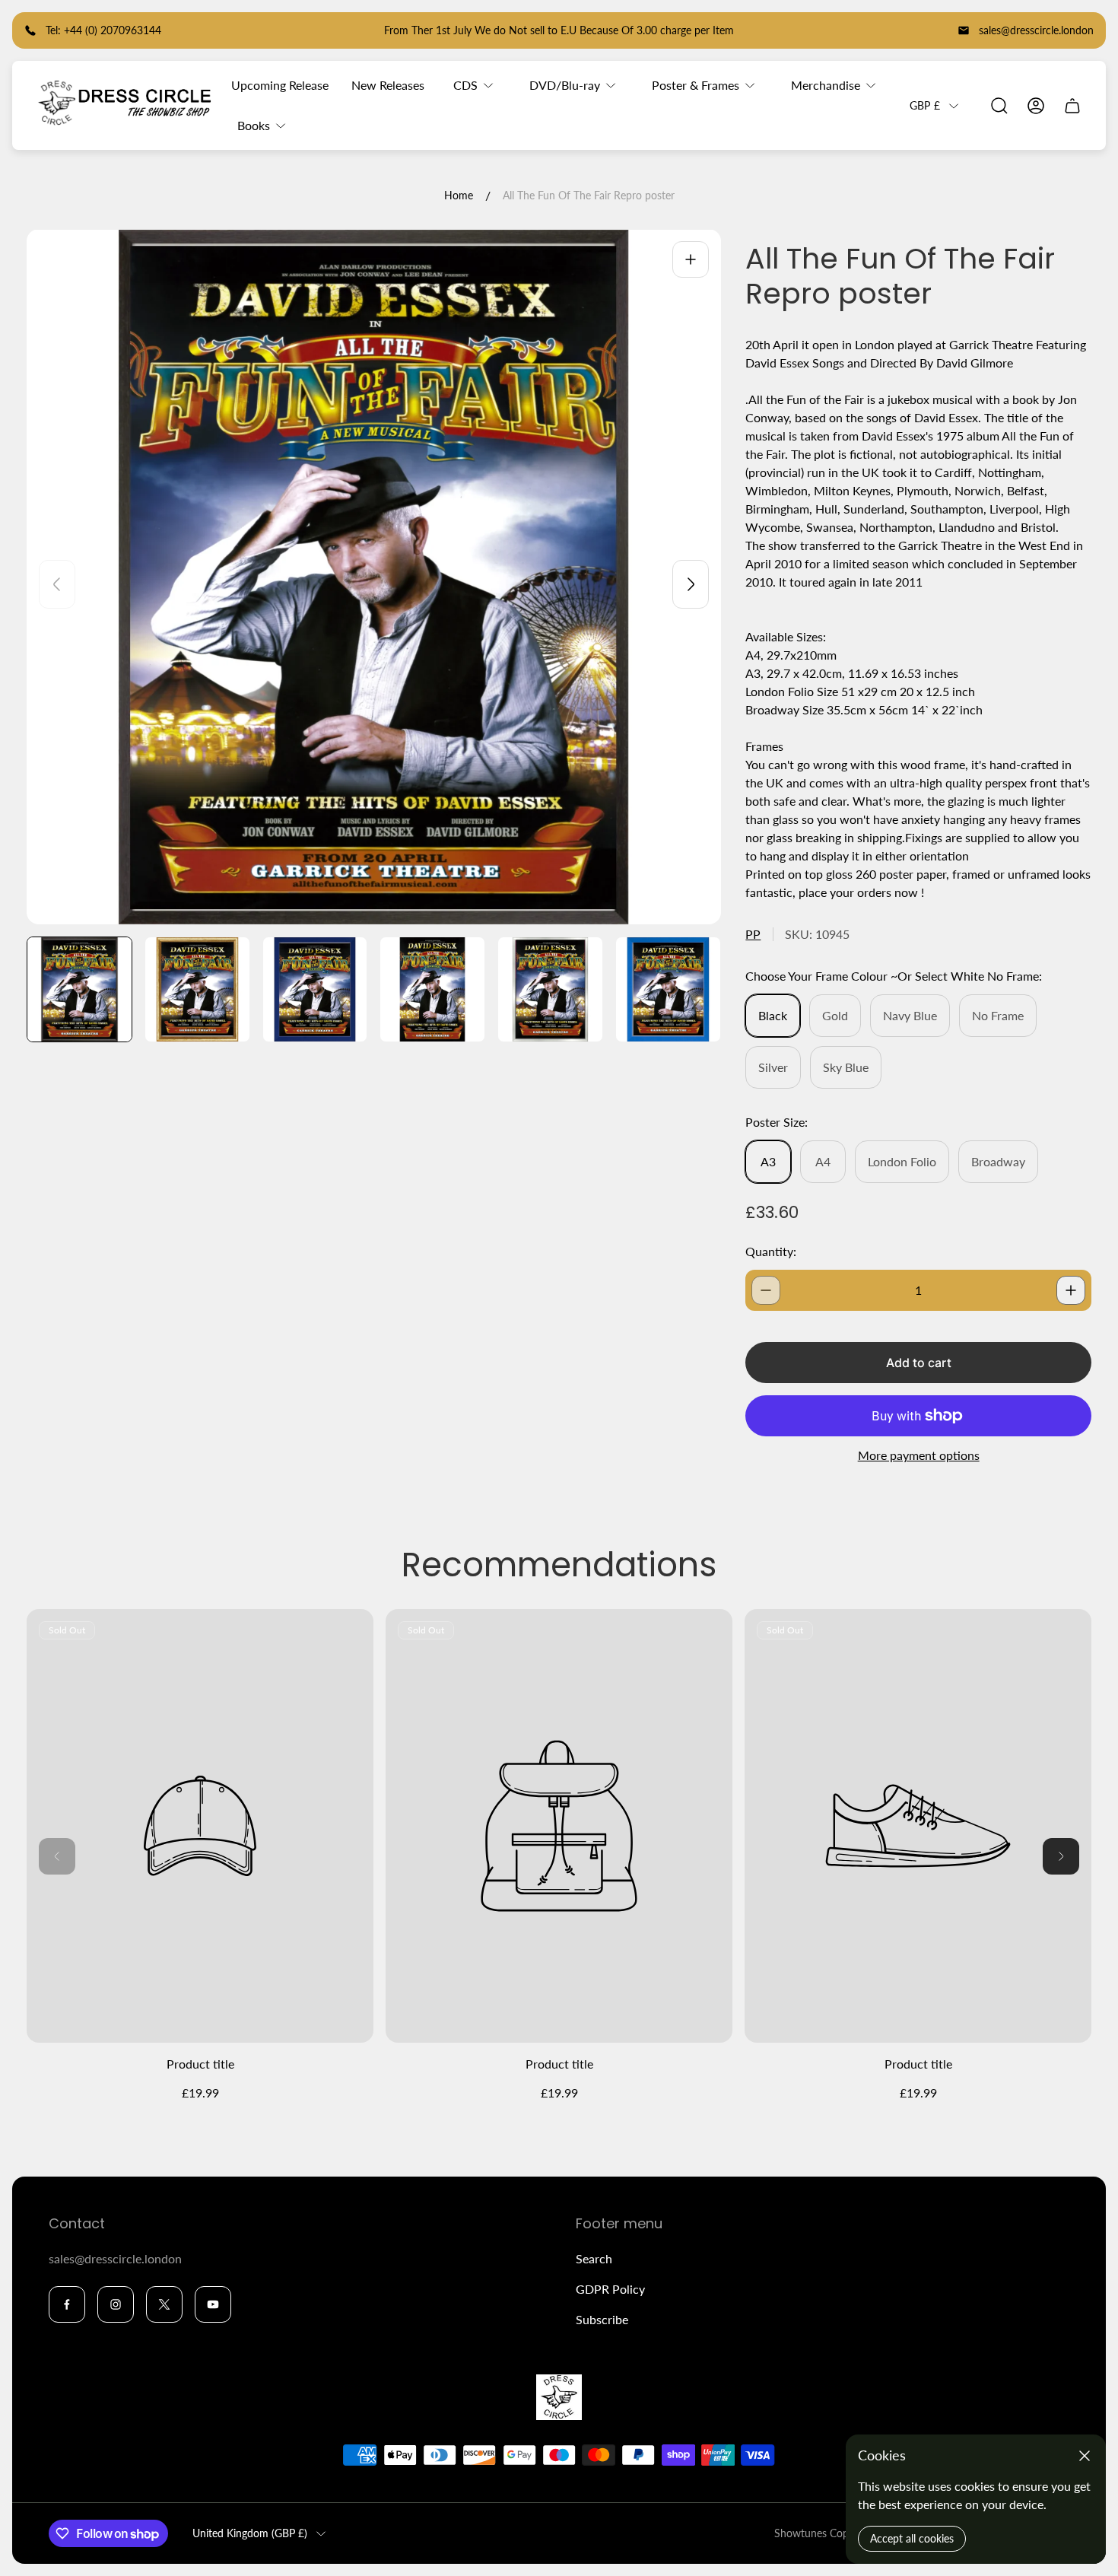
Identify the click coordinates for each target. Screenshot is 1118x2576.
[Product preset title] (200, 1826)
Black (773, 1015)
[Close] (1085, 2456)
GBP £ (925, 105)
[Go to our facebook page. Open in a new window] (67, 2304)
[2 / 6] (197, 989)
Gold (835, 1015)
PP (753, 934)
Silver (773, 1067)
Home (459, 195)
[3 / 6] (315, 989)
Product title (200, 2064)
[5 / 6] (550, 989)
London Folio (902, 1161)
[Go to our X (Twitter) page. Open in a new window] (164, 2304)
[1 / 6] (79, 989)
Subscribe (602, 2319)
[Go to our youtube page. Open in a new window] (213, 2304)
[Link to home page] (559, 2397)
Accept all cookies (912, 2538)
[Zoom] (691, 259)
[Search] (999, 106)
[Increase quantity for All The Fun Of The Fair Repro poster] (1071, 1290)
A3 (768, 1161)
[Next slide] (691, 584)
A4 (823, 1161)
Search (594, 2258)
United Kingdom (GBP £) (250, 2533)
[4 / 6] (432, 989)
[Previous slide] (57, 584)
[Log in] (1036, 106)
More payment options (919, 1455)
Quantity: (771, 1251)
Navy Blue (910, 1015)
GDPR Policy (610, 2289)
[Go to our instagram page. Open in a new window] (116, 2304)
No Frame (998, 1015)
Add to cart (919, 1363)
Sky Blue (846, 1067)
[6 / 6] (668, 989)
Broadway (998, 1161)
